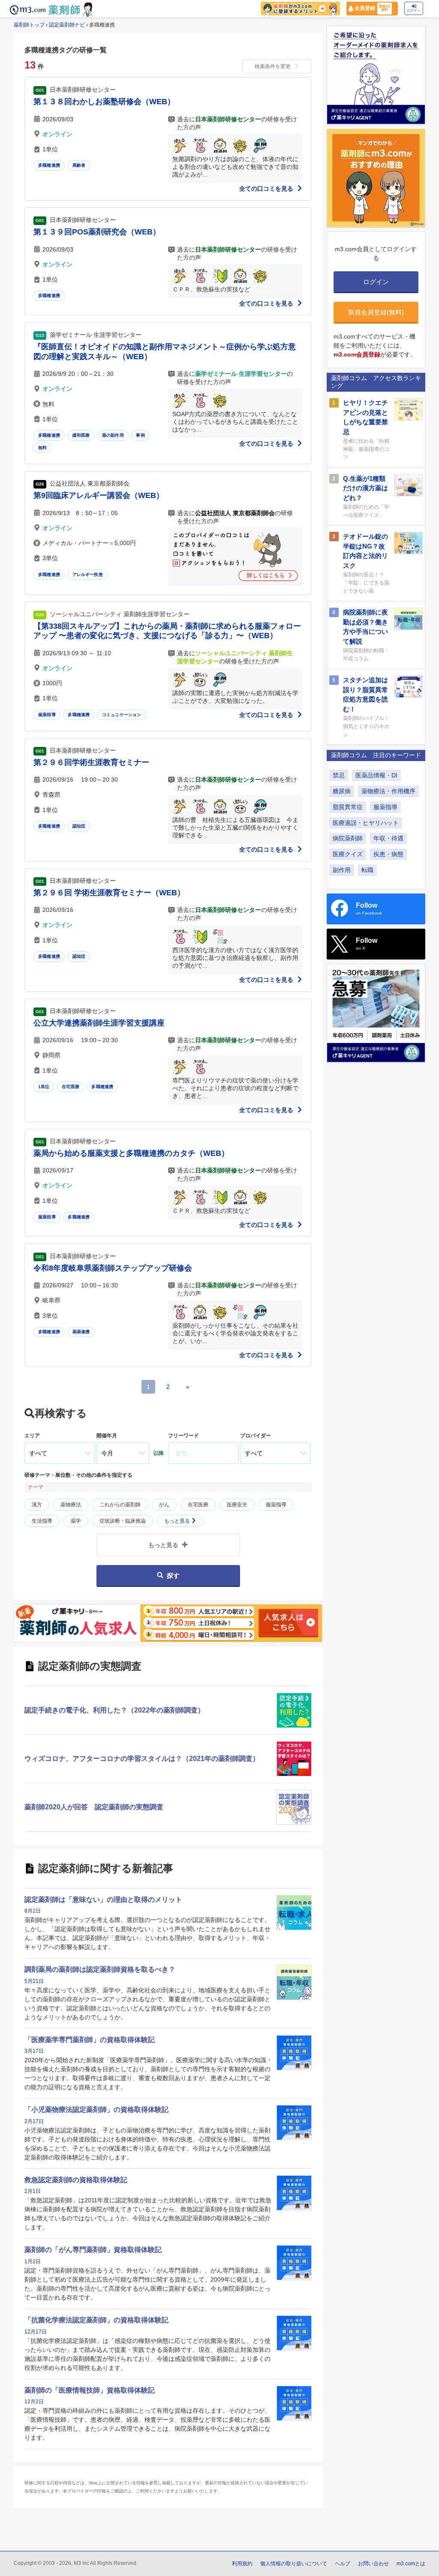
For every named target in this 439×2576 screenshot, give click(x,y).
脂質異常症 (348, 807)
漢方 (37, 1505)
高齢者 (79, 165)
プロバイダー (256, 1436)
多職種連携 (49, 165)
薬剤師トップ (29, 25)
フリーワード (183, 1436)
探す (173, 1576)
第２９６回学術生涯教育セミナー (91, 762)
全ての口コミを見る (267, 189)
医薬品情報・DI (376, 775)
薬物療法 (71, 1505)
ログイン (414, 10)
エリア (32, 1436)
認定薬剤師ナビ (67, 25)
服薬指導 (47, 715)
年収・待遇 (388, 838)
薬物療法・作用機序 (388, 791)
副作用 (342, 870)
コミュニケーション (122, 715)
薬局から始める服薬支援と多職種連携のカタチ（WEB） (131, 1153)
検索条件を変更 (273, 66)
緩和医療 (81, 435)
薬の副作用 (113, 435)
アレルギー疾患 (88, 574)
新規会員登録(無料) (376, 312)
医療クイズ (348, 854)
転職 (367, 870)
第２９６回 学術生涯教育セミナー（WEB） (109, 893)
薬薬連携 (81, 1332)
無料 (42, 448)
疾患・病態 (388, 854)
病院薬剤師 (348, 838)
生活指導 (42, 1521)
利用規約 (242, 2564)
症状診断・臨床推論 (123, 1521)
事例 (140, 435)
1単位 (44, 1087)
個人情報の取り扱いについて (294, 2564)
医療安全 (237, 1505)
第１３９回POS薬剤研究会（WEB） (97, 232)
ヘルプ (343, 2564)
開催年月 (107, 1436)
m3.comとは (411, 2564)
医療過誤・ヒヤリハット (366, 823)
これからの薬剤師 (120, 1505)
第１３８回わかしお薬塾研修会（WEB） (104, 102)
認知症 (79, 826)
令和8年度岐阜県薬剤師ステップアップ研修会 (113, 1268)
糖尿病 (342, 791)
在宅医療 (71, 1087)
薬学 (76, 1521)
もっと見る (178, 1521)
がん (164, 1505)
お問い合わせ (373, 2564)
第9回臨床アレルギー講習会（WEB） (99, 495)
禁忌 (339, 775)
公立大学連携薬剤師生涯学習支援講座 (99, 1023)
